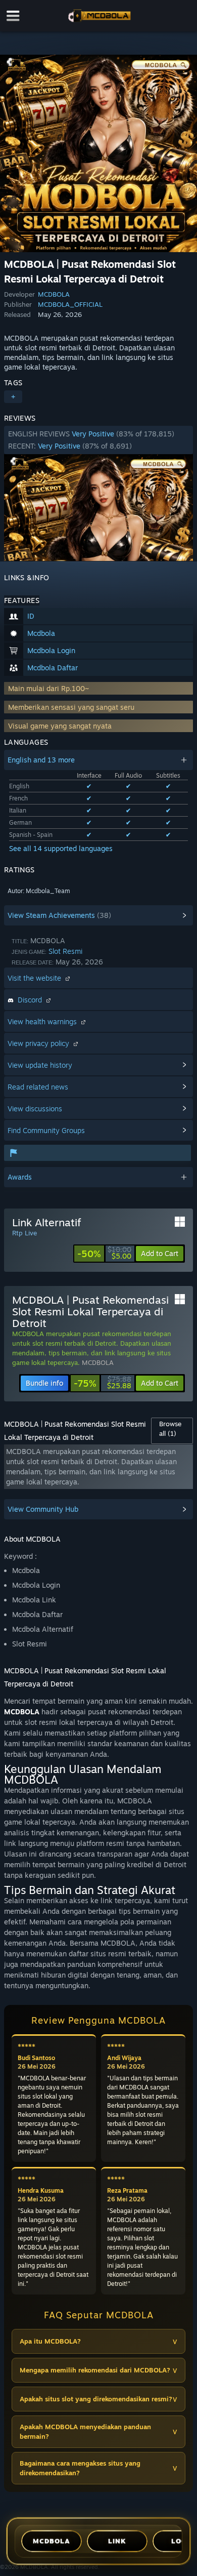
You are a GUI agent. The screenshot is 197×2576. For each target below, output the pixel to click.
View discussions (35, 1109)
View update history (40, 1065)
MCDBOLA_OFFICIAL (70, 304)
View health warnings (43, 1021)
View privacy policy (39, 1043)
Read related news (38, 1087)
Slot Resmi (65, 951)
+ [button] (13, 397)
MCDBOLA (54, 294)
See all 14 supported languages (61, 848)
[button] (98, 440)
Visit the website (35, 978)
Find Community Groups (46, 1130)
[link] (104, 1254)
